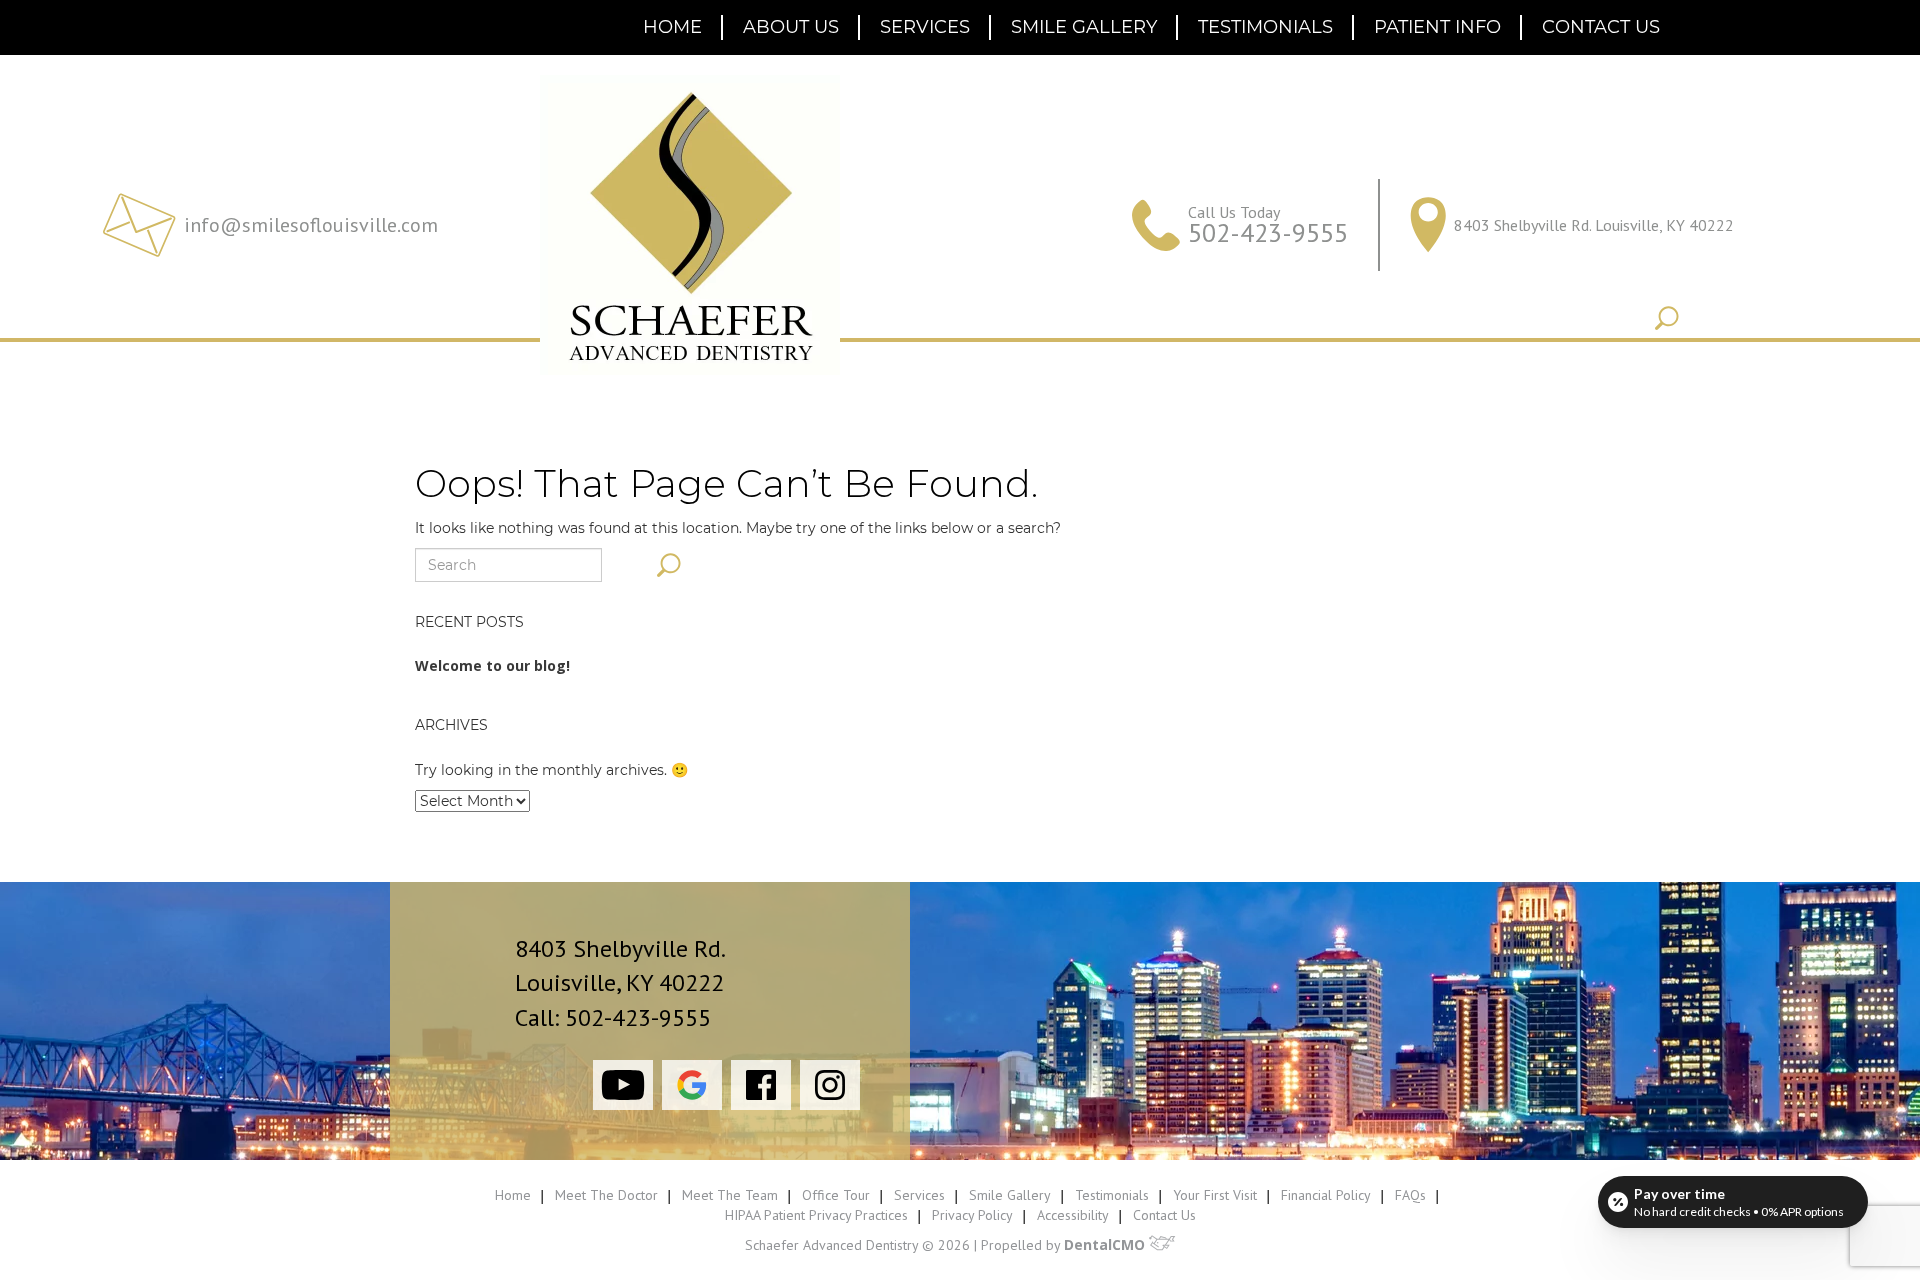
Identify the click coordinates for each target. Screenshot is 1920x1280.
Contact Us (1601, 27)
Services (925, 27)
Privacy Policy (972, 1215)
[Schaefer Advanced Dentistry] (690, 225)
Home (672, 27)
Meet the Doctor (606, 1195)
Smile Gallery (1084, 27)
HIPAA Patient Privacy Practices (816, 1215)
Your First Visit (1215, 1195)
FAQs (1410, 1195)
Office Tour (836, 1195)
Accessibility (1073, 1215)
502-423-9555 (1268, 232)
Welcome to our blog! (492, 665)
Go (1666, 317)
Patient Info (1437, 27)
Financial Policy (1326, 1195)
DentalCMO (1106, 1244)
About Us (791, 27)
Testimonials (1265, 27)
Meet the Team (730, 1195)
